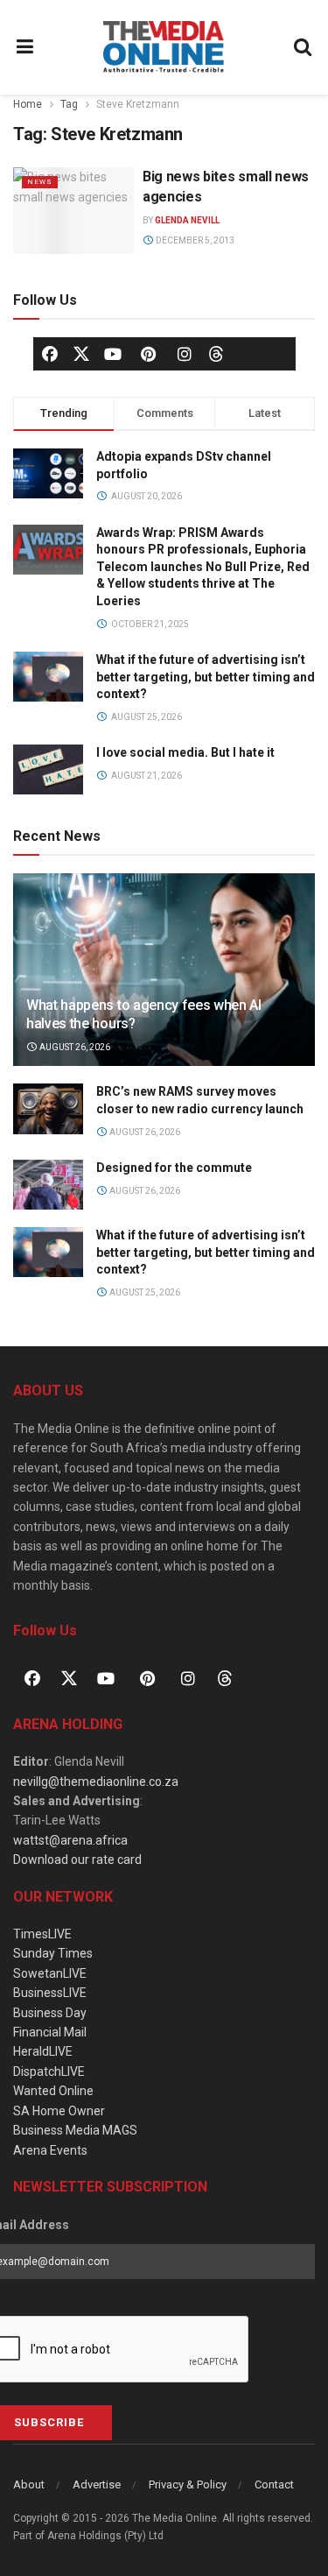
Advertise (97, 2484)
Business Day (50, 2013)
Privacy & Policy (188, 2484)
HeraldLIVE (43, 2051)
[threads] (216, 353)
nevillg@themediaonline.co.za (96, 1782)
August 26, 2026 (74, 1047)
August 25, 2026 (144, 1292)
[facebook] (50, 354)
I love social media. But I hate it (185, 752)
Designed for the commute (174, 1168)
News (40, 182)
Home (28, 104)
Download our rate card (77, 1860)
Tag (69, 104)
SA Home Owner (59, 2111)
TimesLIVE (42, 1934)
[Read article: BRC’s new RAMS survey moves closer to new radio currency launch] (48, 1108)
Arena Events (50, 2150)
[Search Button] (304, 47)
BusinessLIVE (50, 1993)
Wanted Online (53, 2091)
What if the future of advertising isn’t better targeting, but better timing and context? (206, 677)
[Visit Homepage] (164, 47)
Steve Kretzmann (138, 104)
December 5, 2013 (194, 240)
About (29, 2484)
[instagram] (185, 354)
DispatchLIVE (49, 2071)
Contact (274, 2484)
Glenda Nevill (187, 220)
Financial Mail (50, 2032)
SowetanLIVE (50, 1973)
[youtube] (113, 354)
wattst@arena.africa (70, 1840)
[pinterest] (149, 354)
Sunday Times (53, 1953)
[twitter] (81, 353)
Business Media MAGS (75, 2130)
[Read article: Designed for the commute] (48, 1185)
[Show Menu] (25, 47)
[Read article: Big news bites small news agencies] (73, 211)
